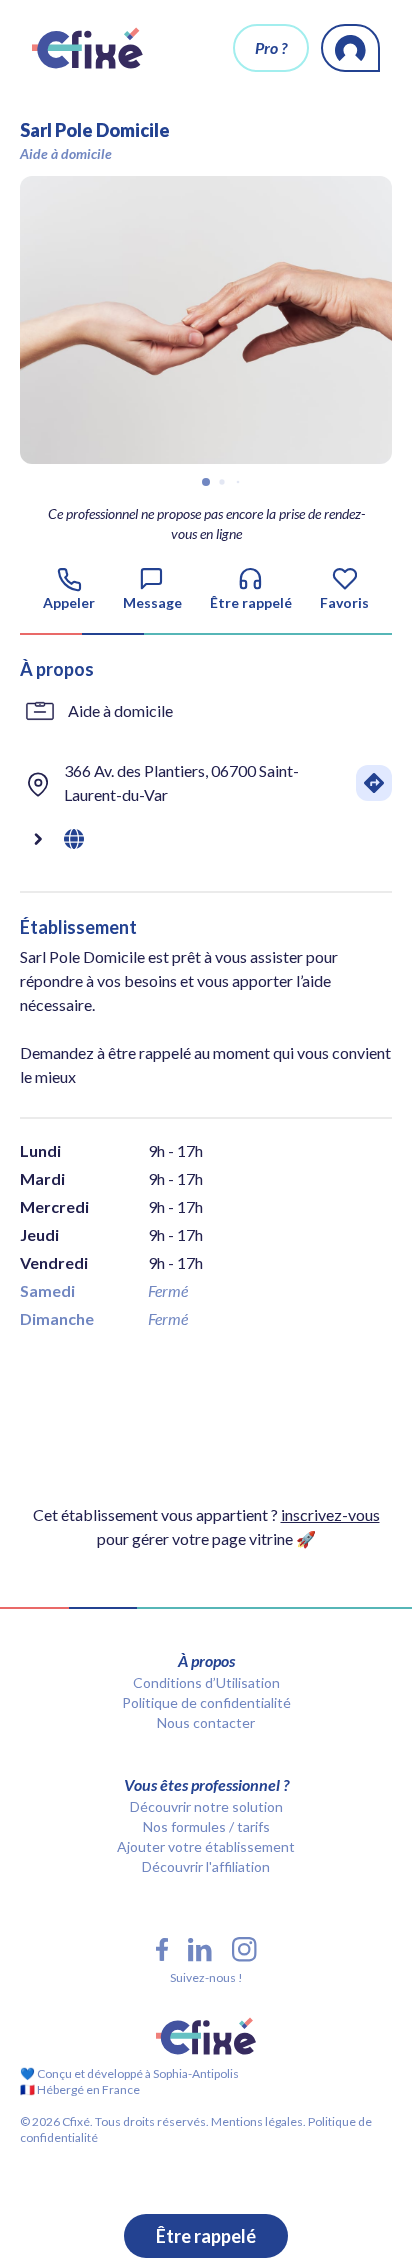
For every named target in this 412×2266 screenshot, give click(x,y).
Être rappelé (206, 2236)
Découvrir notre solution (206, 1806)
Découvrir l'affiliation (206, 1866)
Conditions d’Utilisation (206, 1682)
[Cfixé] (87, 48)
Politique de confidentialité (206, 1702)
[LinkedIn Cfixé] (200, 1950)
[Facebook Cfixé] (162, 1949)
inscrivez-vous (330, 1514)
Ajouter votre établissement (206, 1846)
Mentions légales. (257, 2121)
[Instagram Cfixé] (244, 1949)
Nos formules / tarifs (206, 1826)
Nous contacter (206, 1722)
